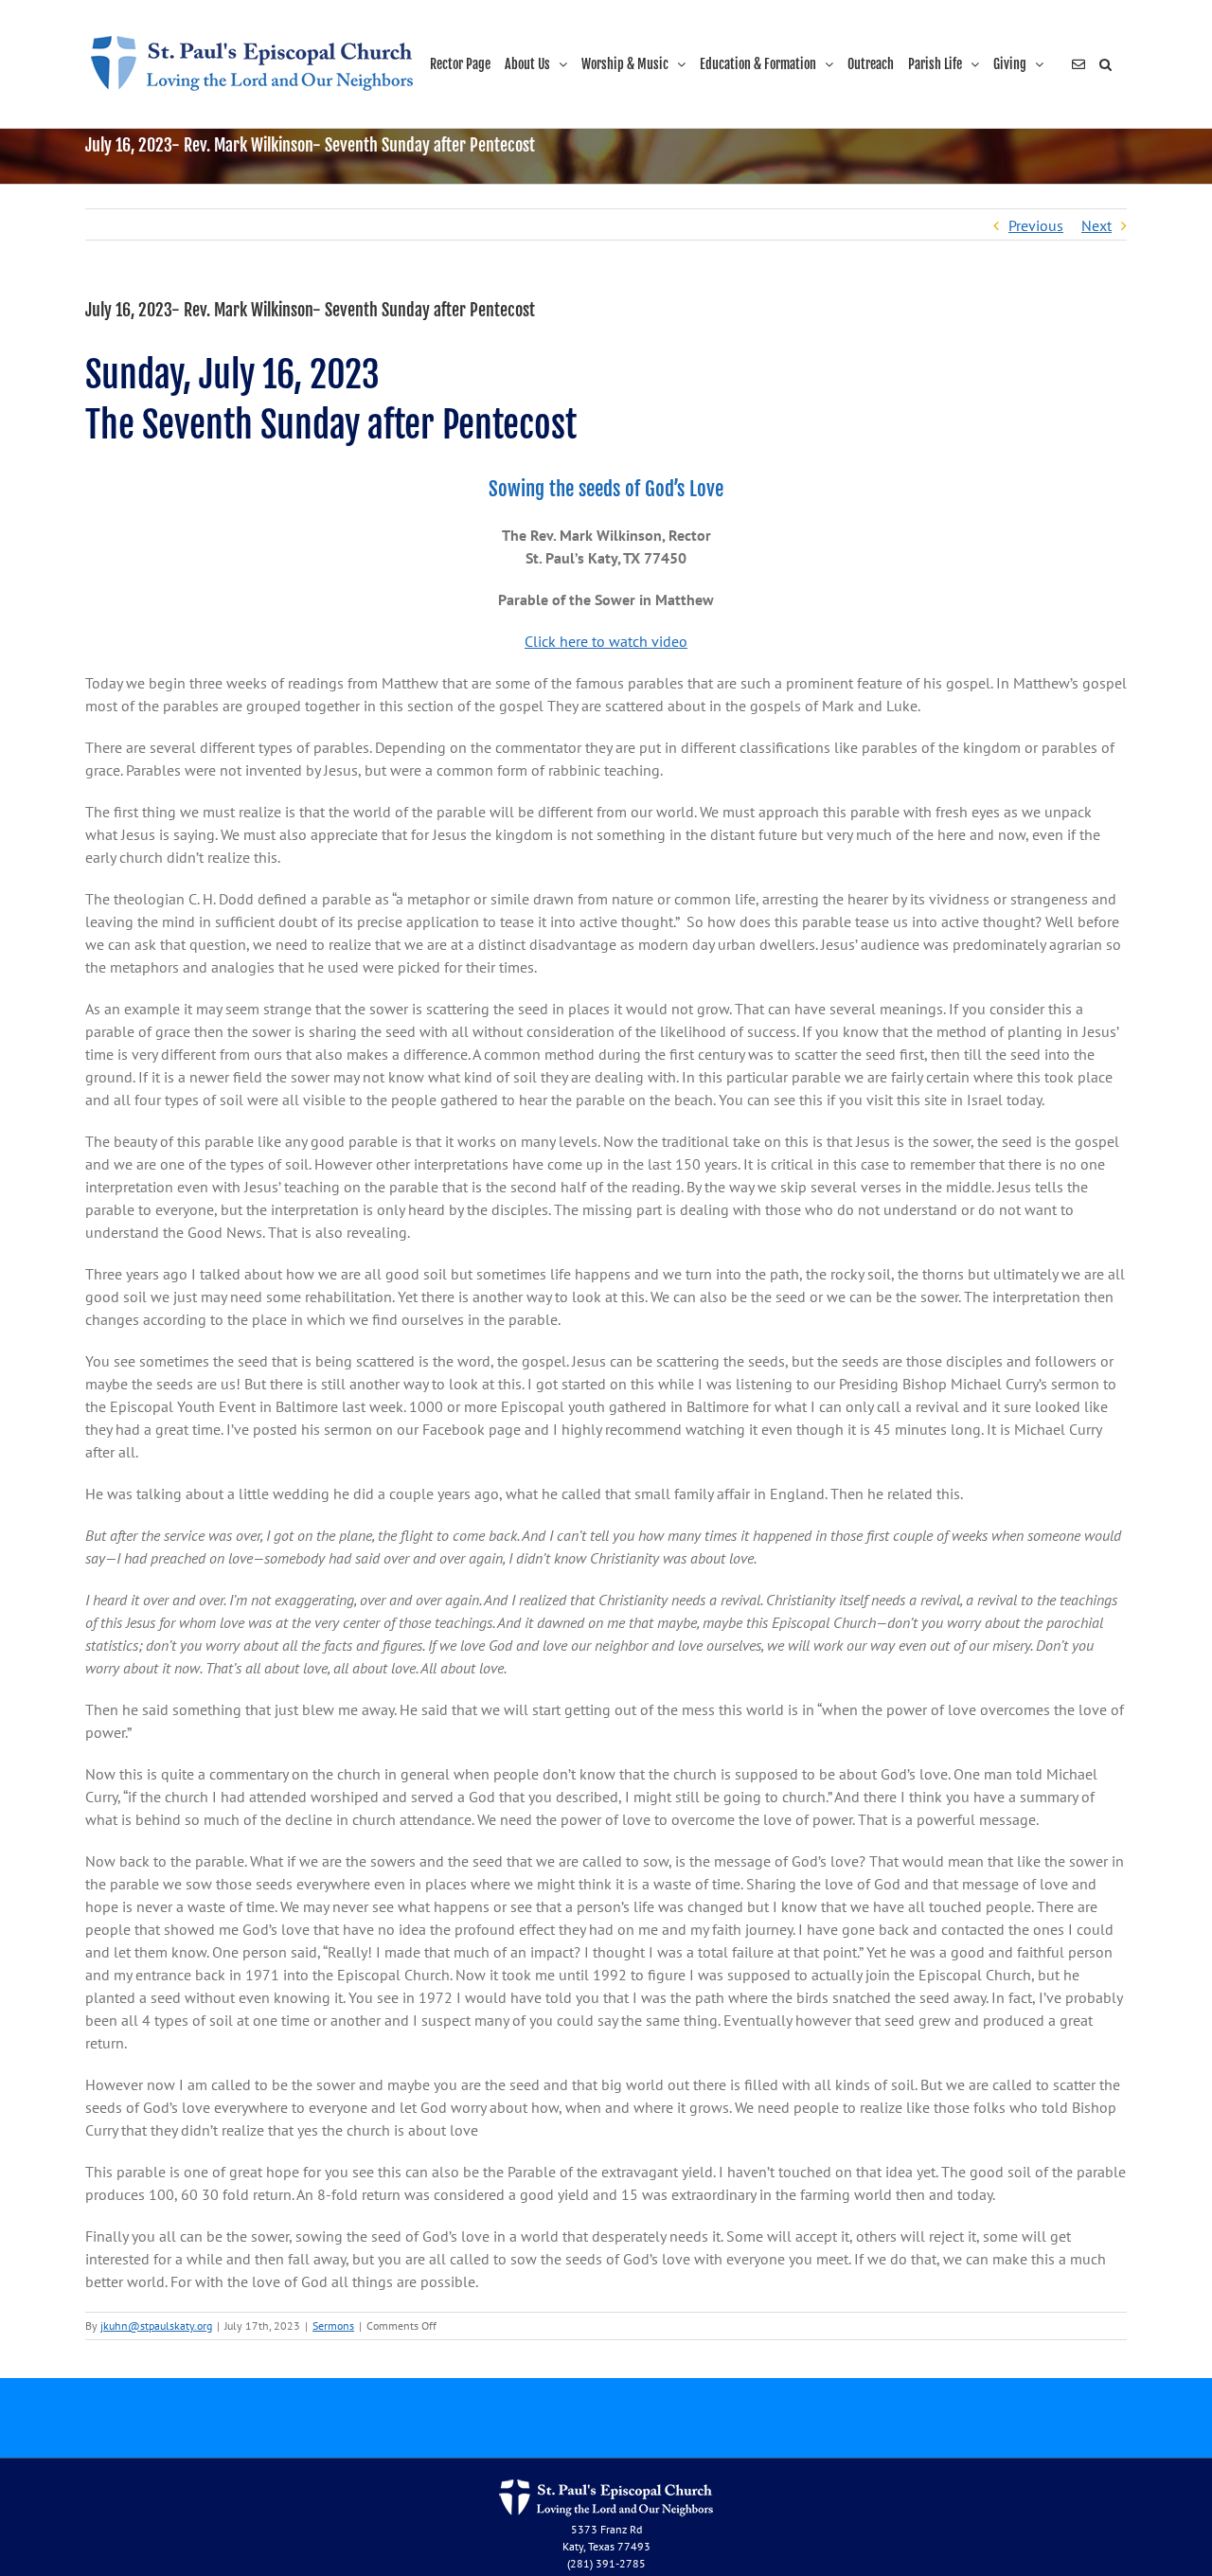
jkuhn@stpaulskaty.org (156, 2326)
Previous (1036, 225)
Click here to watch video (606, 641)
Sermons (333, 2326)
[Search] (1106, 64)
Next (1096, 225)
